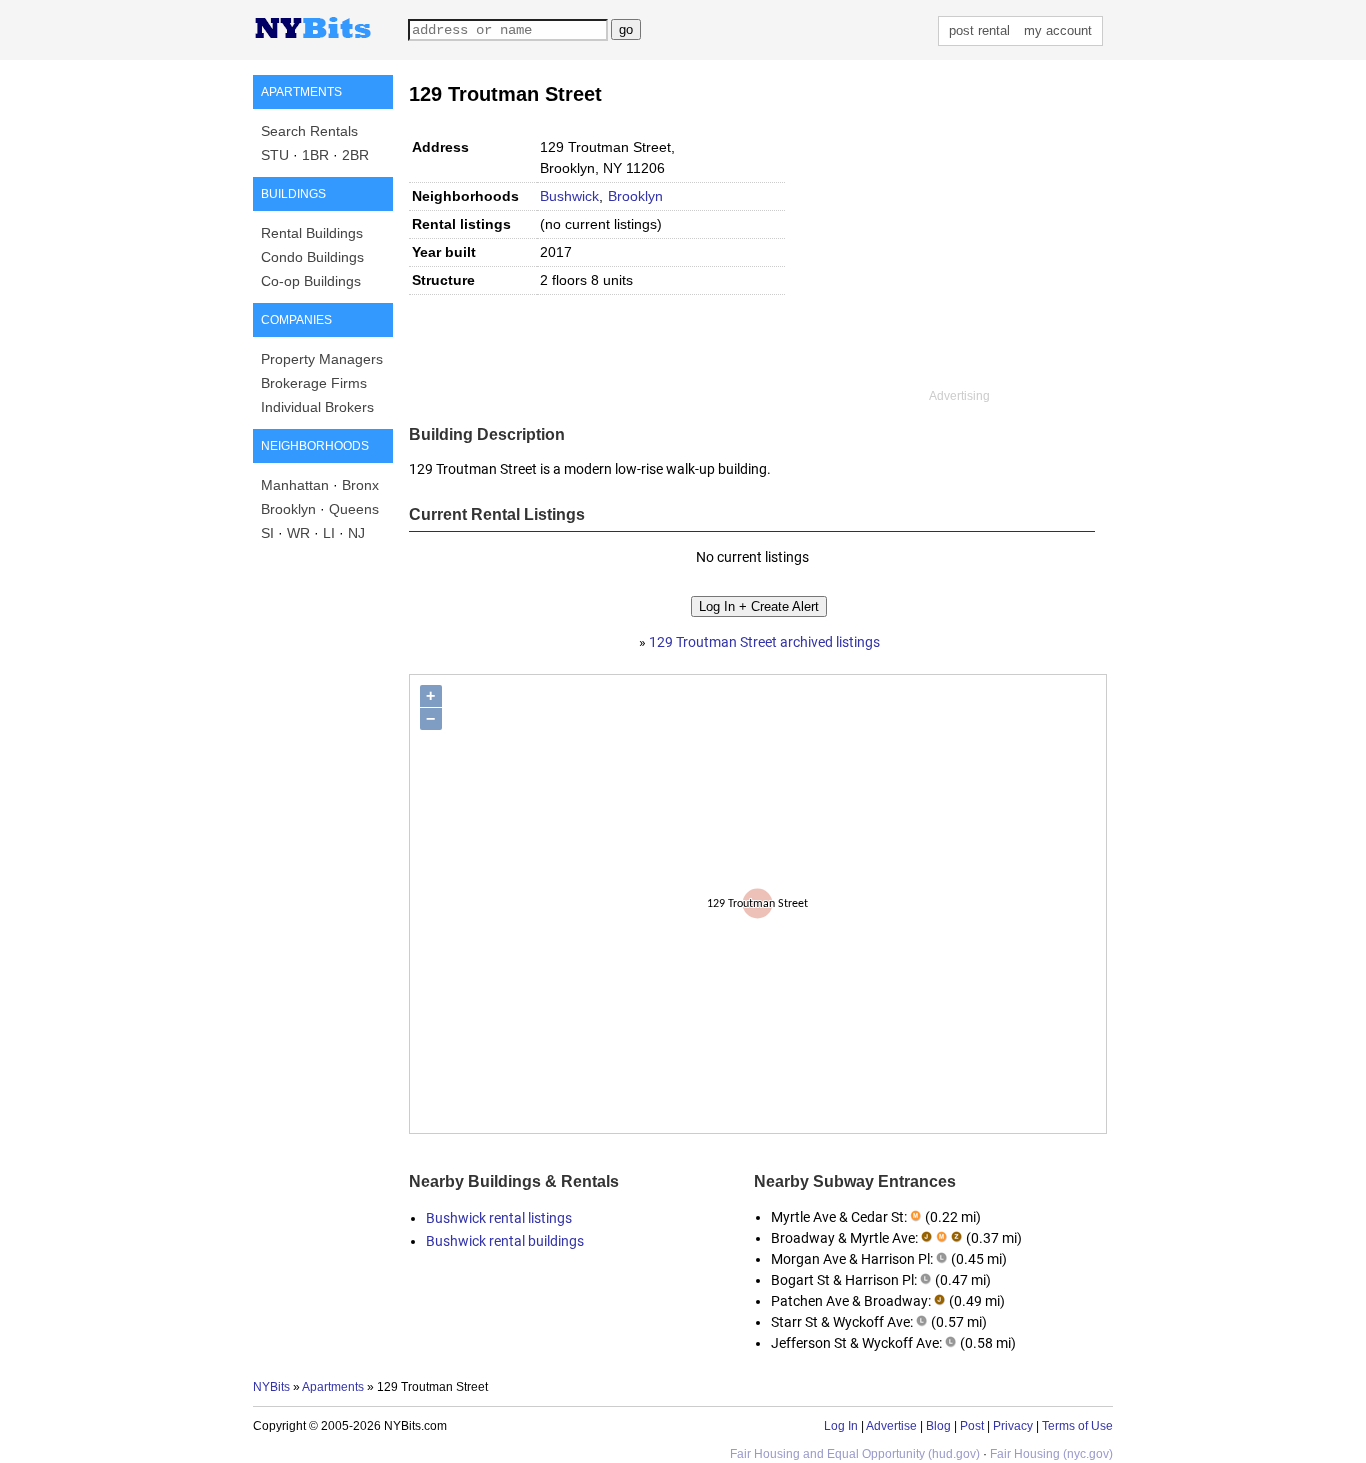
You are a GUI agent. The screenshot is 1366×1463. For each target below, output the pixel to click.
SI (267, 533)
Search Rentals (309, 131)
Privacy (1013, 1426)
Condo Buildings (312, 257)
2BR (355, 155)
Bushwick (569, 196)
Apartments (333, 1387)
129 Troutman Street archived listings (764, 642)
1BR (315, 155)
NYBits (271, 1387)
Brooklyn (288, 509)
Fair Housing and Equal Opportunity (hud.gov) (855, 1454)
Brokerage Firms (314, 383)
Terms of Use (1077, 1426)
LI (329, 533)
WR (298, 533)
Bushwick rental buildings (505, 1241)
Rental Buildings (312, 233)
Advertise (891, 1426)
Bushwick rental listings (499, 1218)
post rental (979, 30)
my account (1058, 30)
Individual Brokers (317, 407)
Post (972, 1426)
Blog (938, 1426)
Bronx (360, 485)
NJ (356, 533)
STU (275, 155)
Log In (841, 1426)
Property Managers (322, 359)
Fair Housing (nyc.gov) (1051, 1454)
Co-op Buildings (311, 281)
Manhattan (295, 485)
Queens (354, 509)
